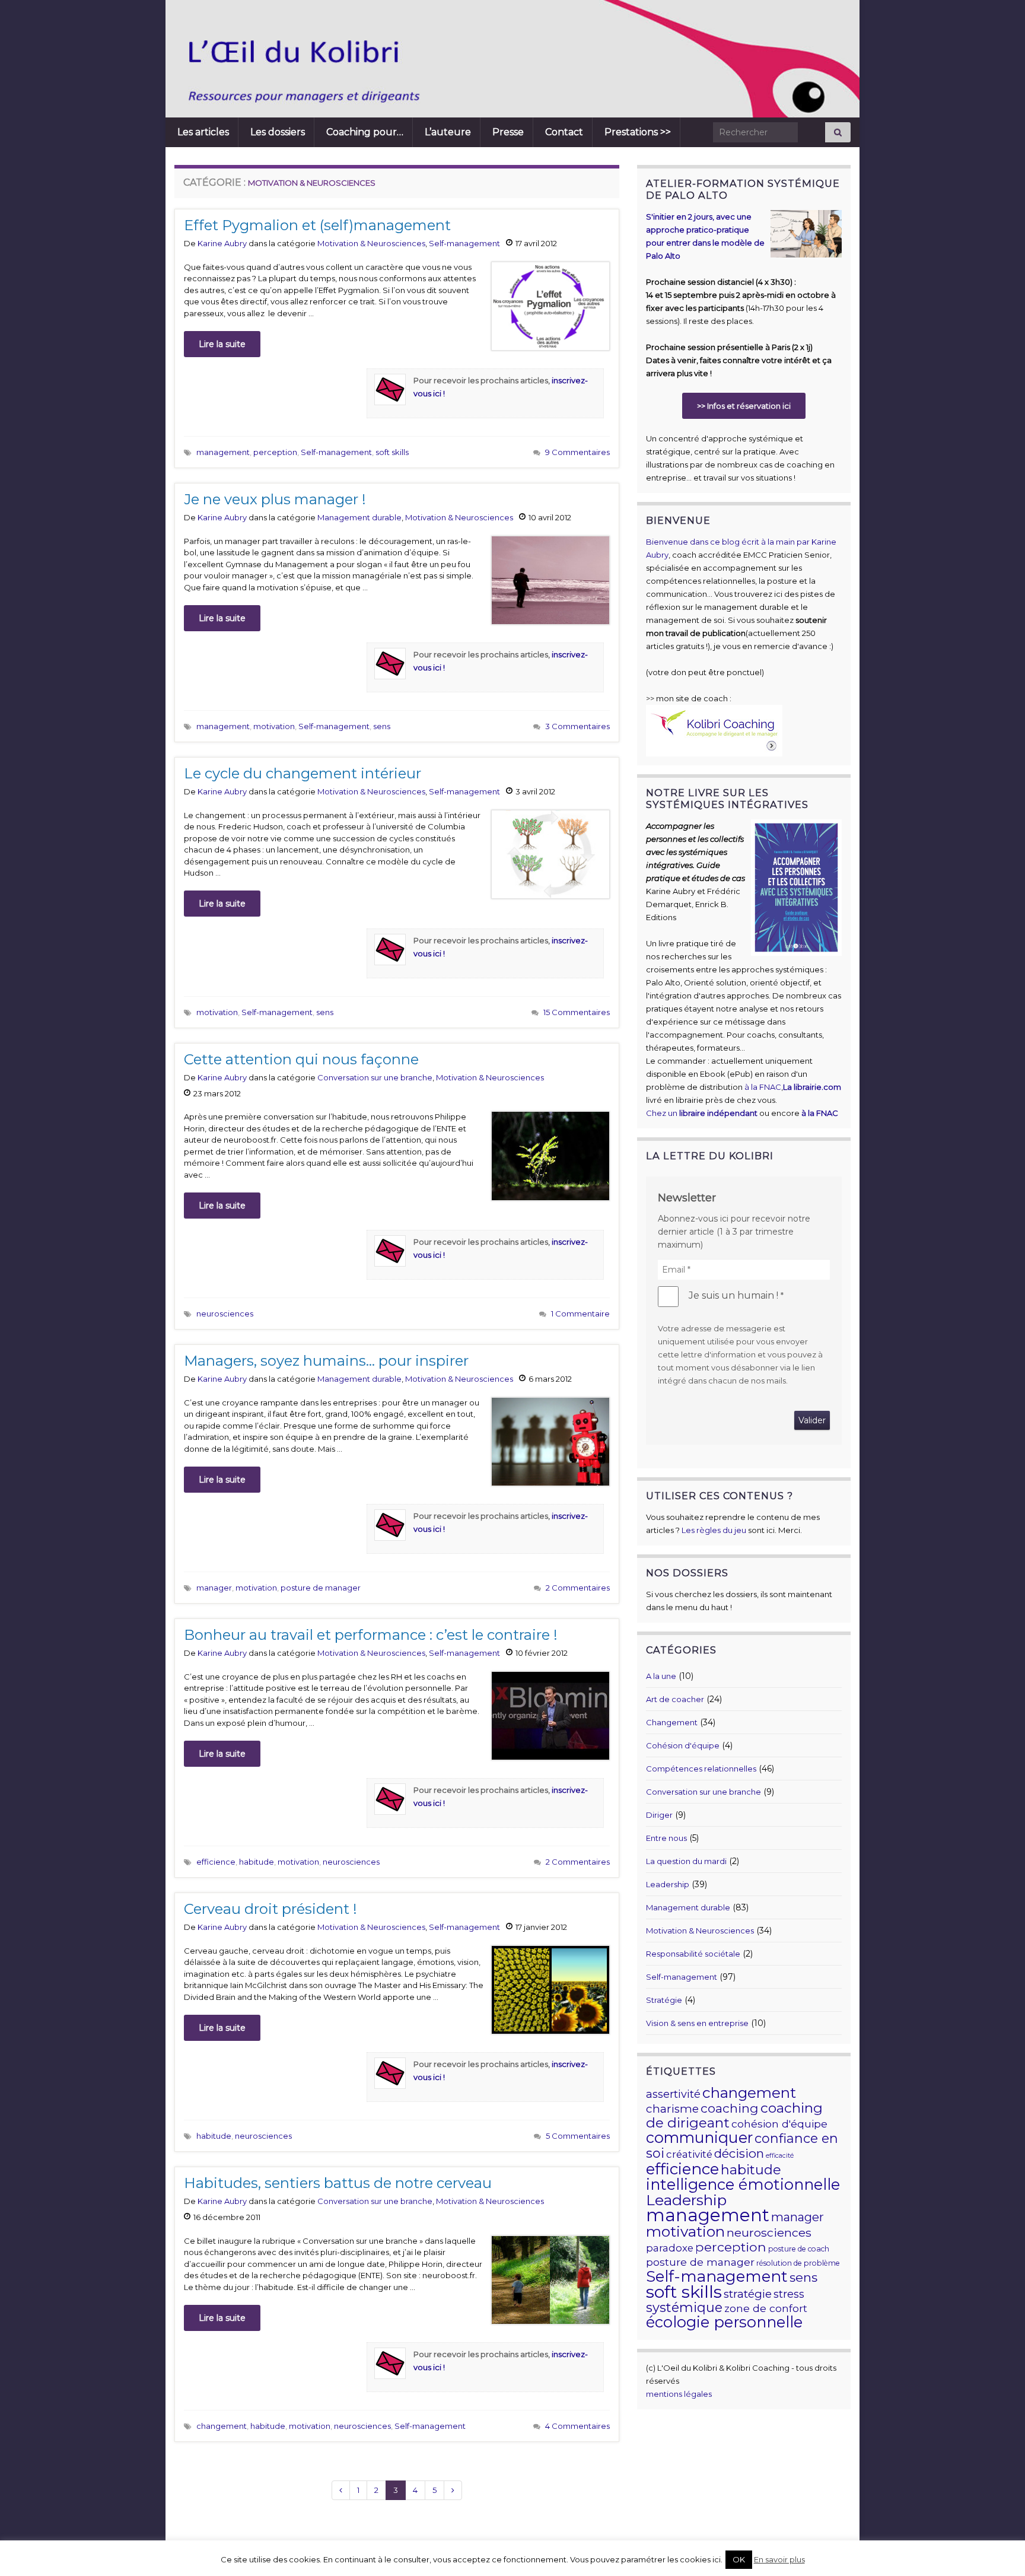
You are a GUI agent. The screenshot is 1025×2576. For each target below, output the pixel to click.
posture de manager (321, 1588)
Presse (508, 132)
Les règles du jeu (714, 1530)
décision (739, 2153)
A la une (661, 1676)
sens (382, 726)
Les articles (203, 132)
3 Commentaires (577, 726)
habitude (257, 1862)
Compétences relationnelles (701, 1769)
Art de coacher (675, 1699)
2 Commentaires (578, 1588)
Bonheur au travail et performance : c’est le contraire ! (371, 1635)
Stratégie (664, 2000)
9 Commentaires (577, 452)
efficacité (780, 2156)
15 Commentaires (577, 1012)
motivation (274, 726)
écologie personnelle (724, 2322)
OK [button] (739, 2559)
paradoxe (670, 2248)
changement (222, 2426)
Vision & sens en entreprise (697, 2023)
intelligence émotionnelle (743, 2184)
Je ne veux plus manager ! (275, 499)
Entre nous (666, 1838)
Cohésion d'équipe (683, 1745)
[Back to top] (998, 2549)
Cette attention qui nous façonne (301, 1059)
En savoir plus (779, 2559)
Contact (564, 132)
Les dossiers (278, 132)
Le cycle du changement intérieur (303, 773)
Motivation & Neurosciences (371, 243)
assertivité (673, 2094)
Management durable (359, 517)
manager (214, 1588)
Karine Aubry (222, 243)
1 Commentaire (580, 1314)
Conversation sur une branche (375, 1077)
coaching (730, 2108)
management (223, 452)
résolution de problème (798, 2263)
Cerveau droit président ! (270, 1909)
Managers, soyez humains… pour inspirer (326, 1361)
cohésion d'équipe (779, 2124)
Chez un (702, 1113)
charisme (672, 2109)
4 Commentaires (577, 2426)
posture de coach (799, 2249)
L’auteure (448, 132)
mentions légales (679, 2394)
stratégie (748, 2294)
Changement (672, 1722)
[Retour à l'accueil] (450, 59)
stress (789, 2294)
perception (275, 452)
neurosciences (225, 1314)
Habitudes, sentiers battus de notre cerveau (338, 2183)
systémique (684, 2308)
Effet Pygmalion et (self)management (317, 225)
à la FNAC (763, 1087)
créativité (689, 2154)
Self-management (464, 243)
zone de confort (766, 2308)
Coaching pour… (365, 132)
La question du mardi (686, 1861)
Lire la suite (222, 344)
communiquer (699, 2138)
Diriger (659, 1815)
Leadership (668, 1884)
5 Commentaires (578, 2136)
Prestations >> (638, 132)
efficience (216, 1862)
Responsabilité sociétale (693, 1954)
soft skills (392, 452)
